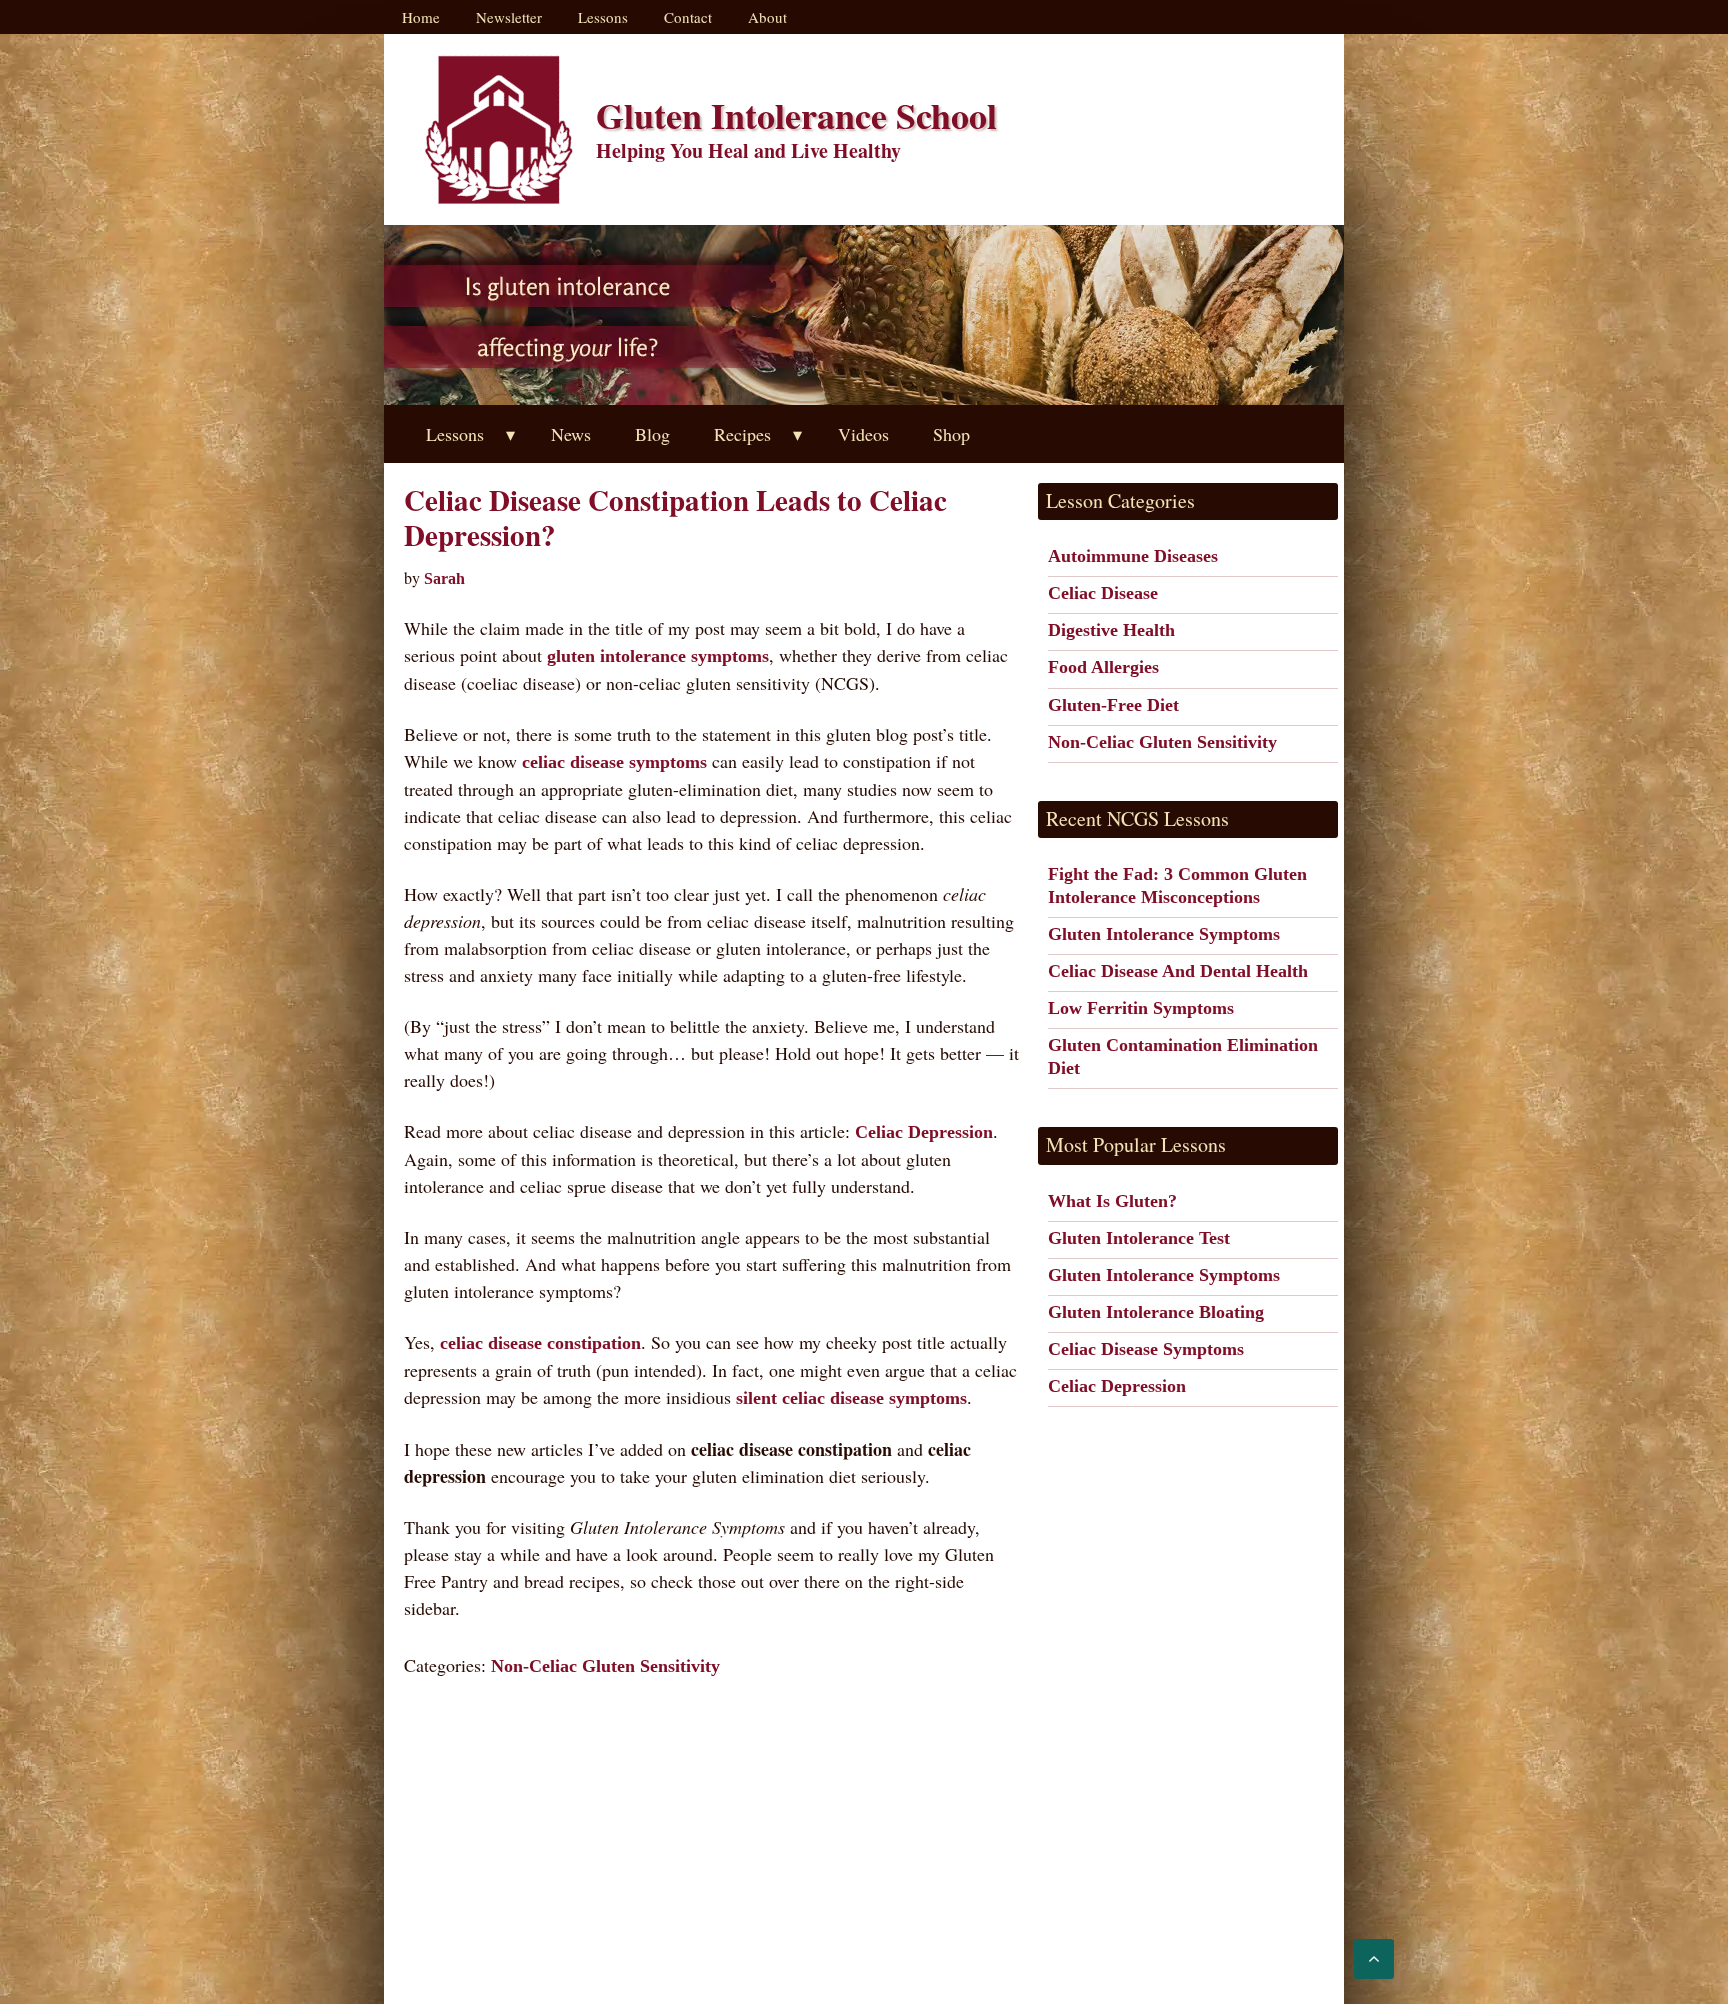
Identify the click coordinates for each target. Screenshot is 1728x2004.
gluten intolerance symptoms (658, 656)
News (571, 434)
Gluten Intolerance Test (1139, 1238)
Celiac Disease (1103, 593)
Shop (951, 434)
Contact (688, 17)
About (767, 17)
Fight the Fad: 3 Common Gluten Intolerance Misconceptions (1177, 885)
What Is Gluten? (1112, 1201)
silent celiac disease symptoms (851, 1398)
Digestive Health (1111, 630)
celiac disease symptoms (614, 762)
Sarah (444, 578)
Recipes (742, 434)
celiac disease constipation (540, 1343)
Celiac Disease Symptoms (1146, 1349)
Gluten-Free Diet (1113, 705)
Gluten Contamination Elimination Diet (1183, 1056)
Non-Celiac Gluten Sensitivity (605, 1666)
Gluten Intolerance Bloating (1156, 1312)
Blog (652, 434)
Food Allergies (1103, 667)
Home (421, 17)
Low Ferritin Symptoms (1141, 1008)
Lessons (603, 17)
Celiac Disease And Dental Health (1178, 971)
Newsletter (509, 17)
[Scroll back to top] (1374, 1959)
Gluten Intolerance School (796, 115)
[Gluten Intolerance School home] (499, 130)
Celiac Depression (924, 1132)
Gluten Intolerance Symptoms (1164, 934)
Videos (863, 434)
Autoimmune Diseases (1133, 556)
